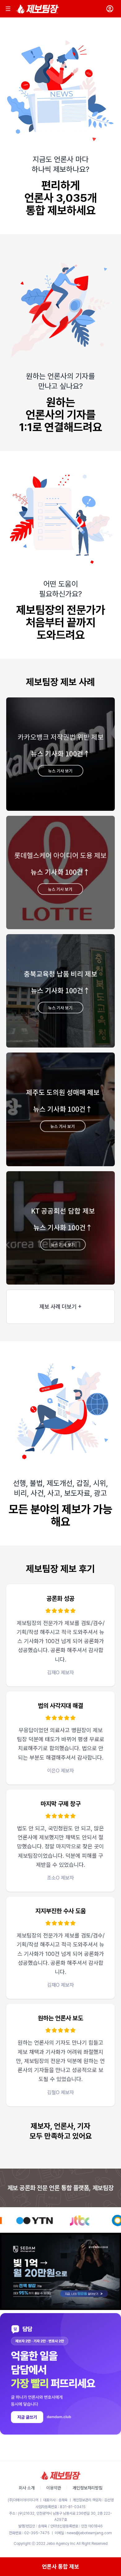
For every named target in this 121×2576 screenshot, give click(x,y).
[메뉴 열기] (8, 9)
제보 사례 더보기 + (60, 1307)
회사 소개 (27, 2488)
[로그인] (110, 9)
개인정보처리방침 (87, 2488)
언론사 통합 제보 (60, 2566)
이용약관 (54, 2488)
